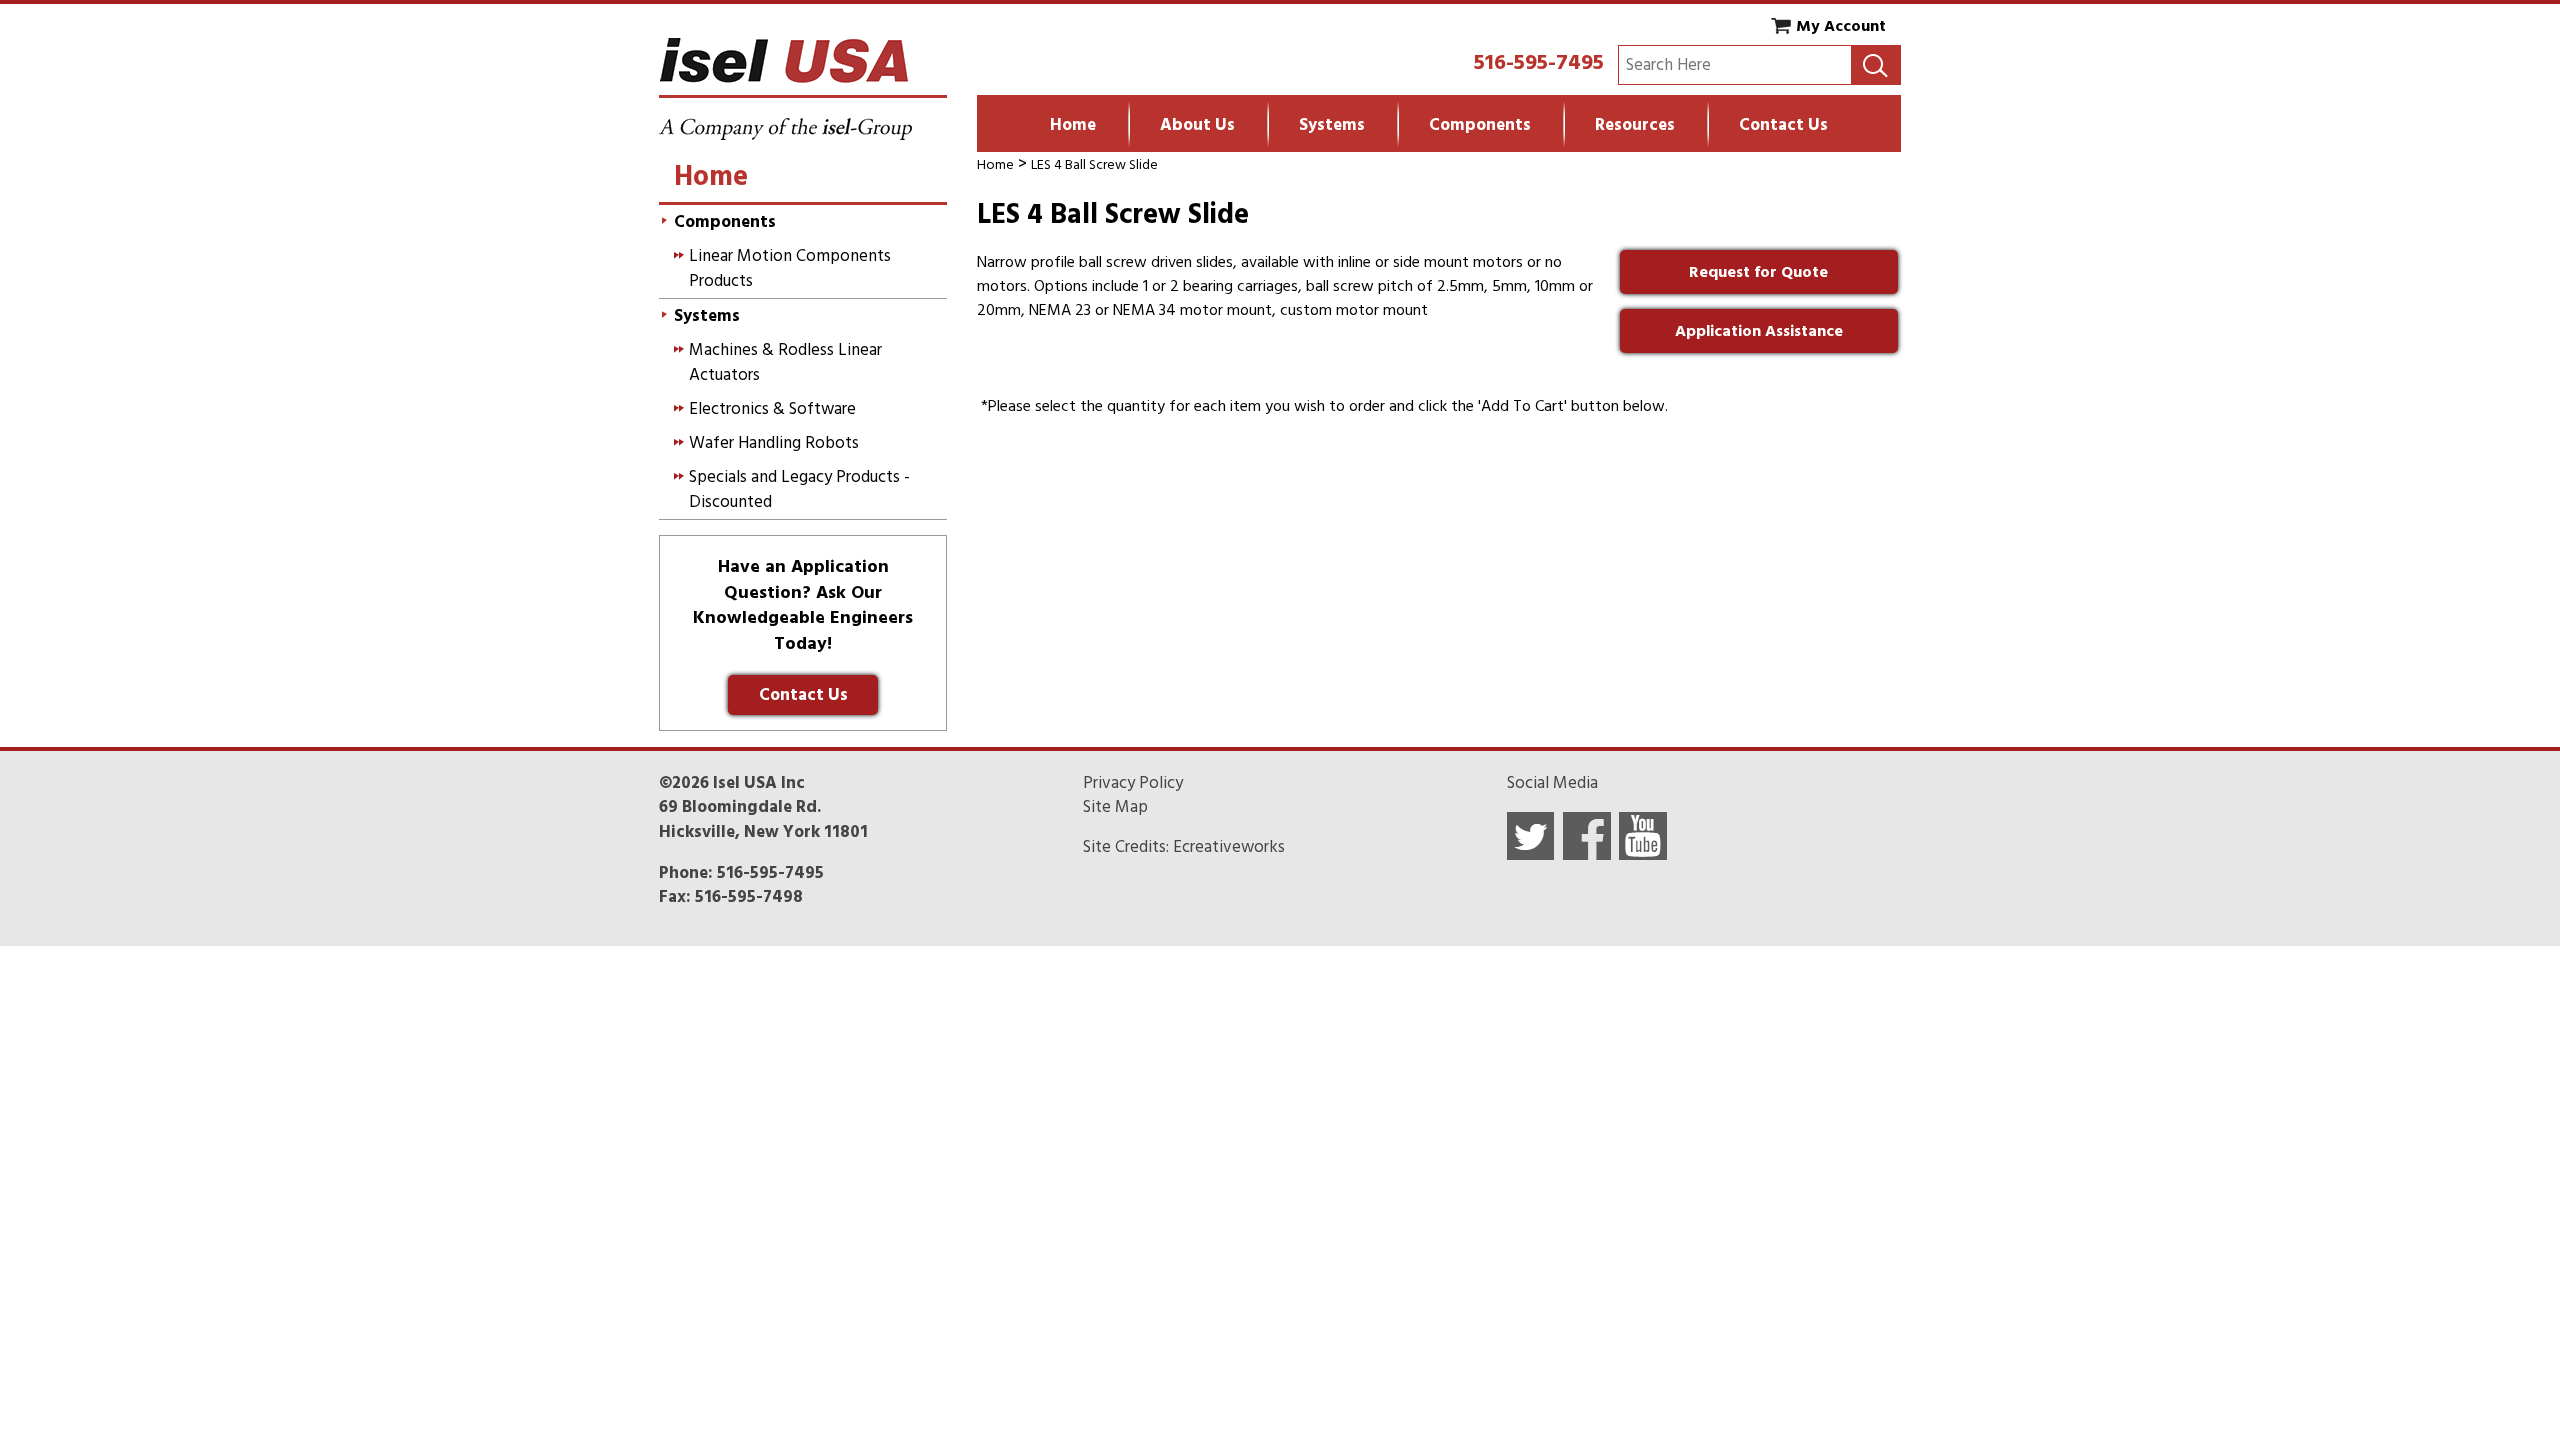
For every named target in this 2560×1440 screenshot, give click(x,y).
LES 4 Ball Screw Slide (1094, 164)
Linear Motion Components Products (790, 268)
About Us (1197, 125)
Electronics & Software (772, 409)
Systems (1332, 125)
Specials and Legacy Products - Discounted (799, 489)
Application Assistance (1759, 331)
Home (1073, 125)
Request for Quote (1758, 272)
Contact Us (1783, 125)
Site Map (1115, 807)
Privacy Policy (1133, 783)
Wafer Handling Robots (774, 443)
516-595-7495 (1539, 62)
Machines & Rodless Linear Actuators (785, 362)
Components (1480, 125)
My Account (1841, 26)
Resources (1635, 125)
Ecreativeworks (1229, 847)
